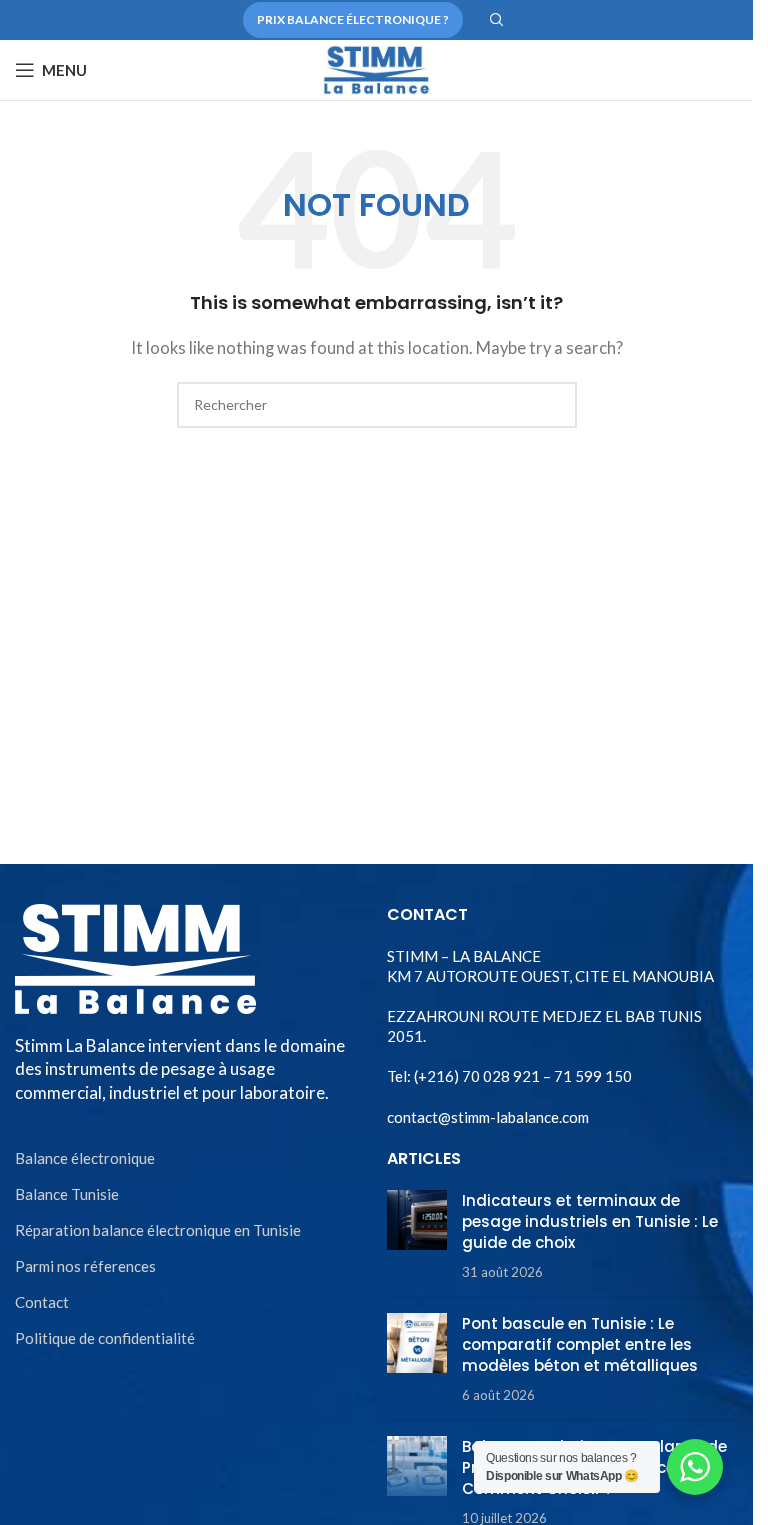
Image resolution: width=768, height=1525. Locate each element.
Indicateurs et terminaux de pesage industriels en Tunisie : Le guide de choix (590, 1221)
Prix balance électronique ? (353, 19)
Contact (42, 1302)
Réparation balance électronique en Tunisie (158, 1230)
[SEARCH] (554, 405)
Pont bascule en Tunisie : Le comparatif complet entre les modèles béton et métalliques (580, 1344)
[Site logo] (376, 68)
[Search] (497, 20)
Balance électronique (85, 1158)
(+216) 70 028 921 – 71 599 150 (521, 1076)
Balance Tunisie (67, 1194)
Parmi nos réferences (85, 1266)
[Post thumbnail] (417, 1236)
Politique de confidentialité (105, 1338)
